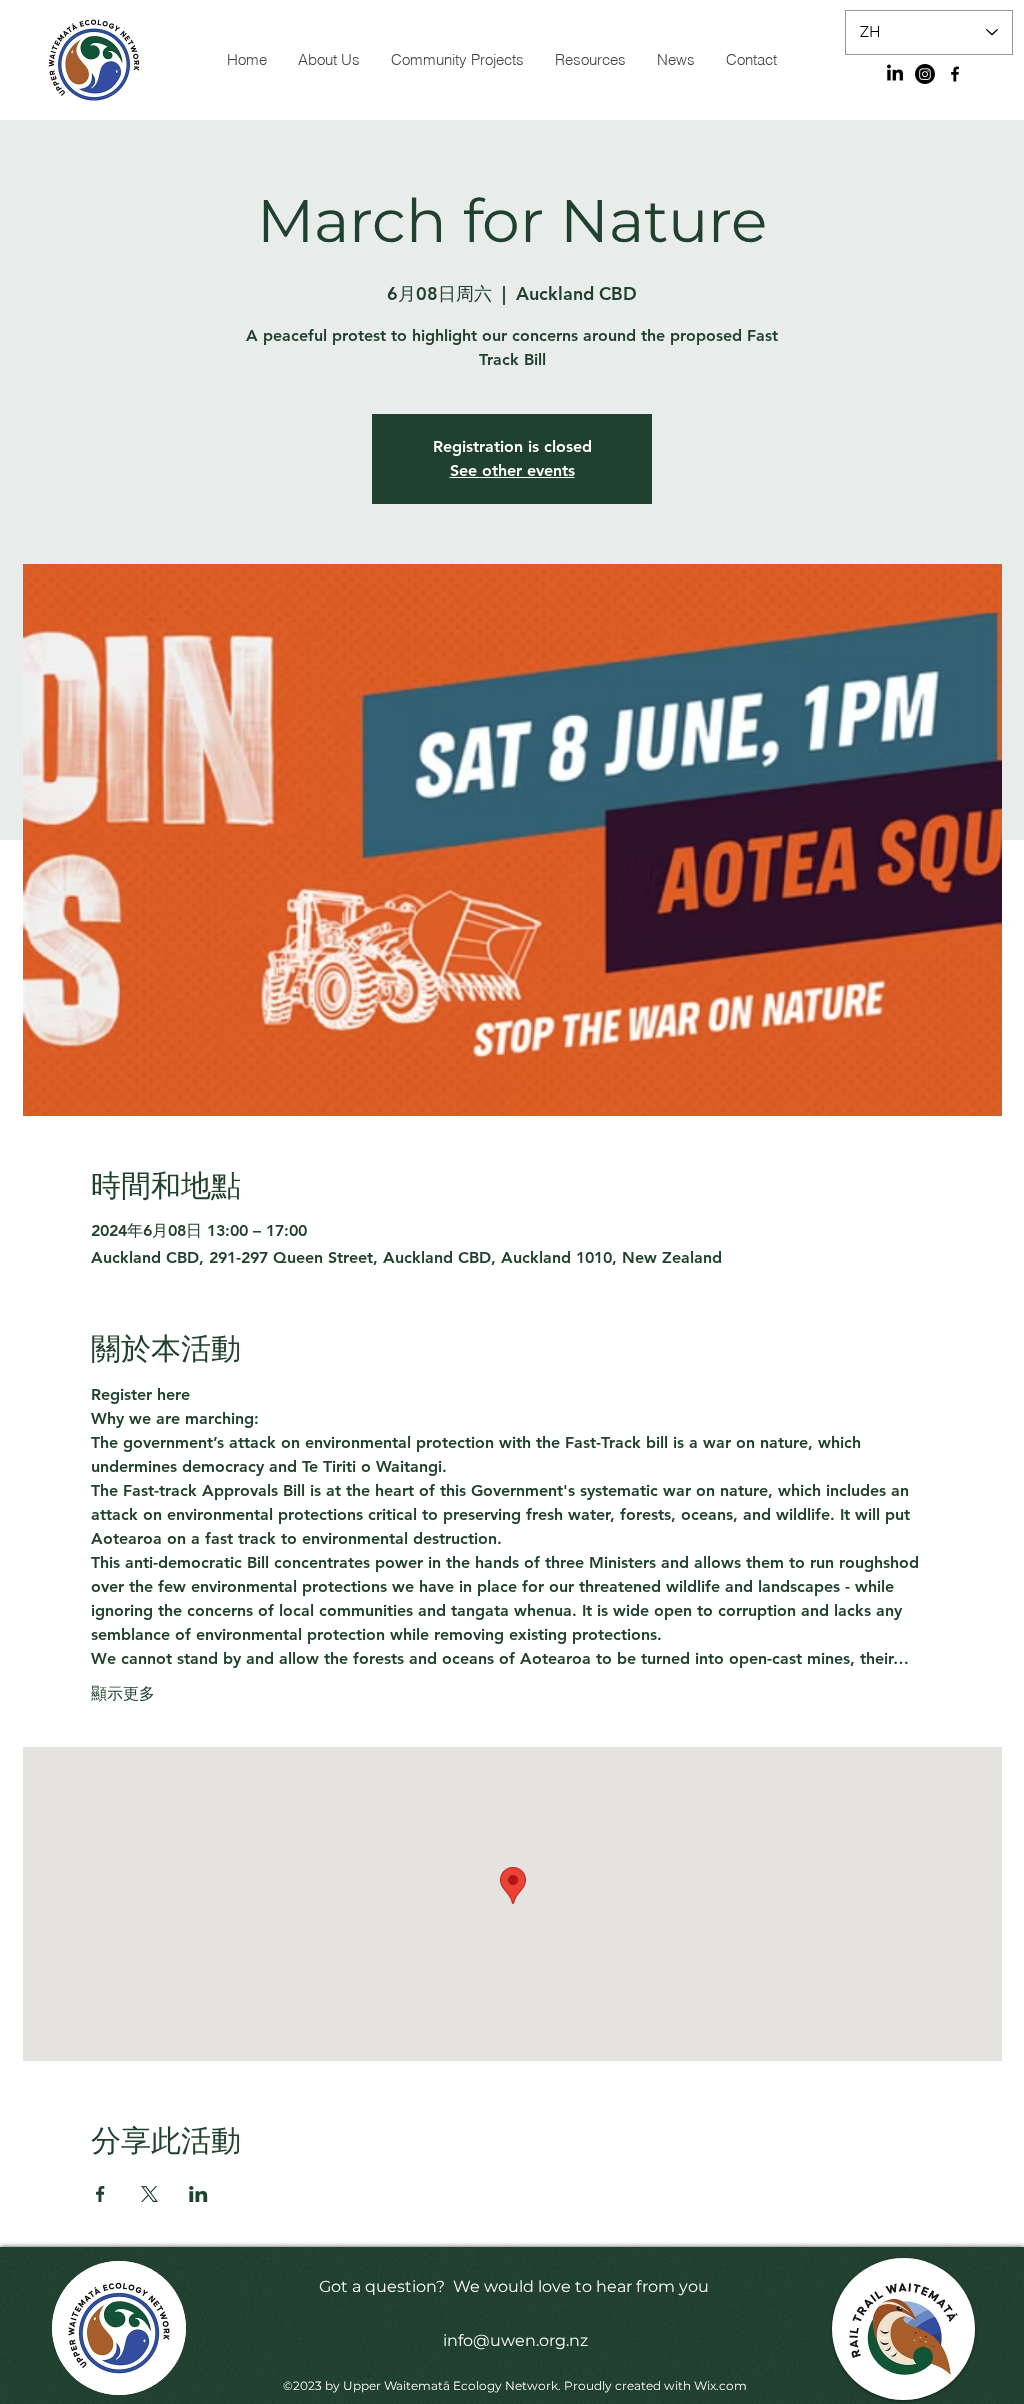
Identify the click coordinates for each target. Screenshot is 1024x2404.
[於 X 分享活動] (149, 2194)
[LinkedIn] (895, 74)
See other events (512, 470)
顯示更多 (123, 1693)
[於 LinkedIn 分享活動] (198, 2194)
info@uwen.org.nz (515, 2340)
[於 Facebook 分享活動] (100, 2194)
